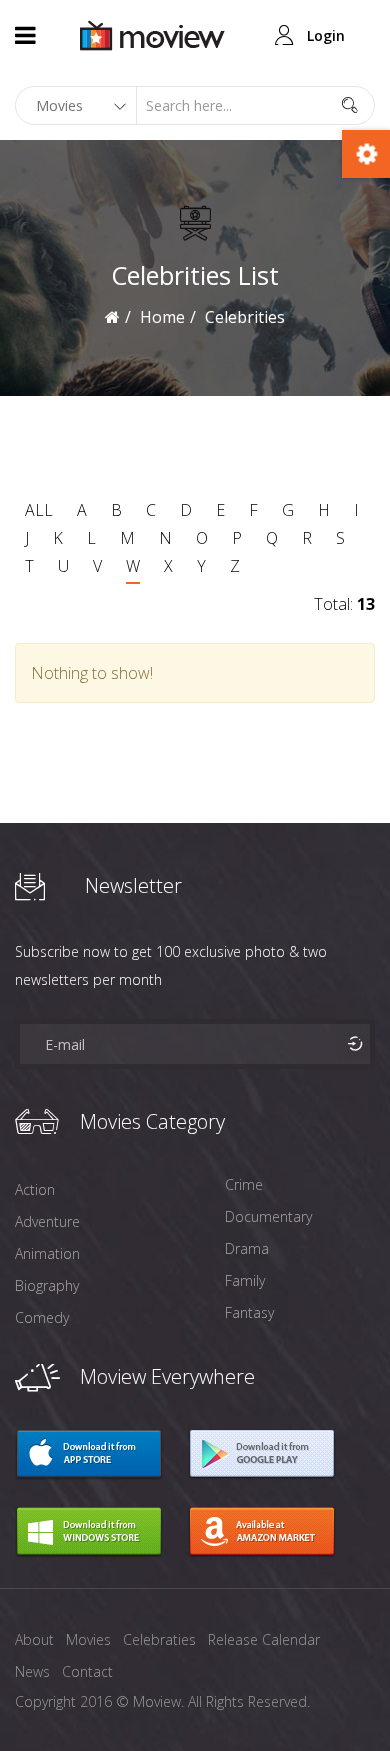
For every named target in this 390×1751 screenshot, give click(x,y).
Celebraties (159, 1639)
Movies (88, 1639)
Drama (247, 1248)
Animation (47, 1253)
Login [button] (326, 35)
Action (35, 1189)
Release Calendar (264, 1639)
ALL (39, 510)
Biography (47, 1285)
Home (162, 317)
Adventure (47, 1221)
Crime (244, 1184)
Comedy (42, 1317)
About (34, 1639)
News (32, 1671)
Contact (87, 1671)
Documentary (268, 1216)
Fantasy (249, 1312)
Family (245, 1280)
